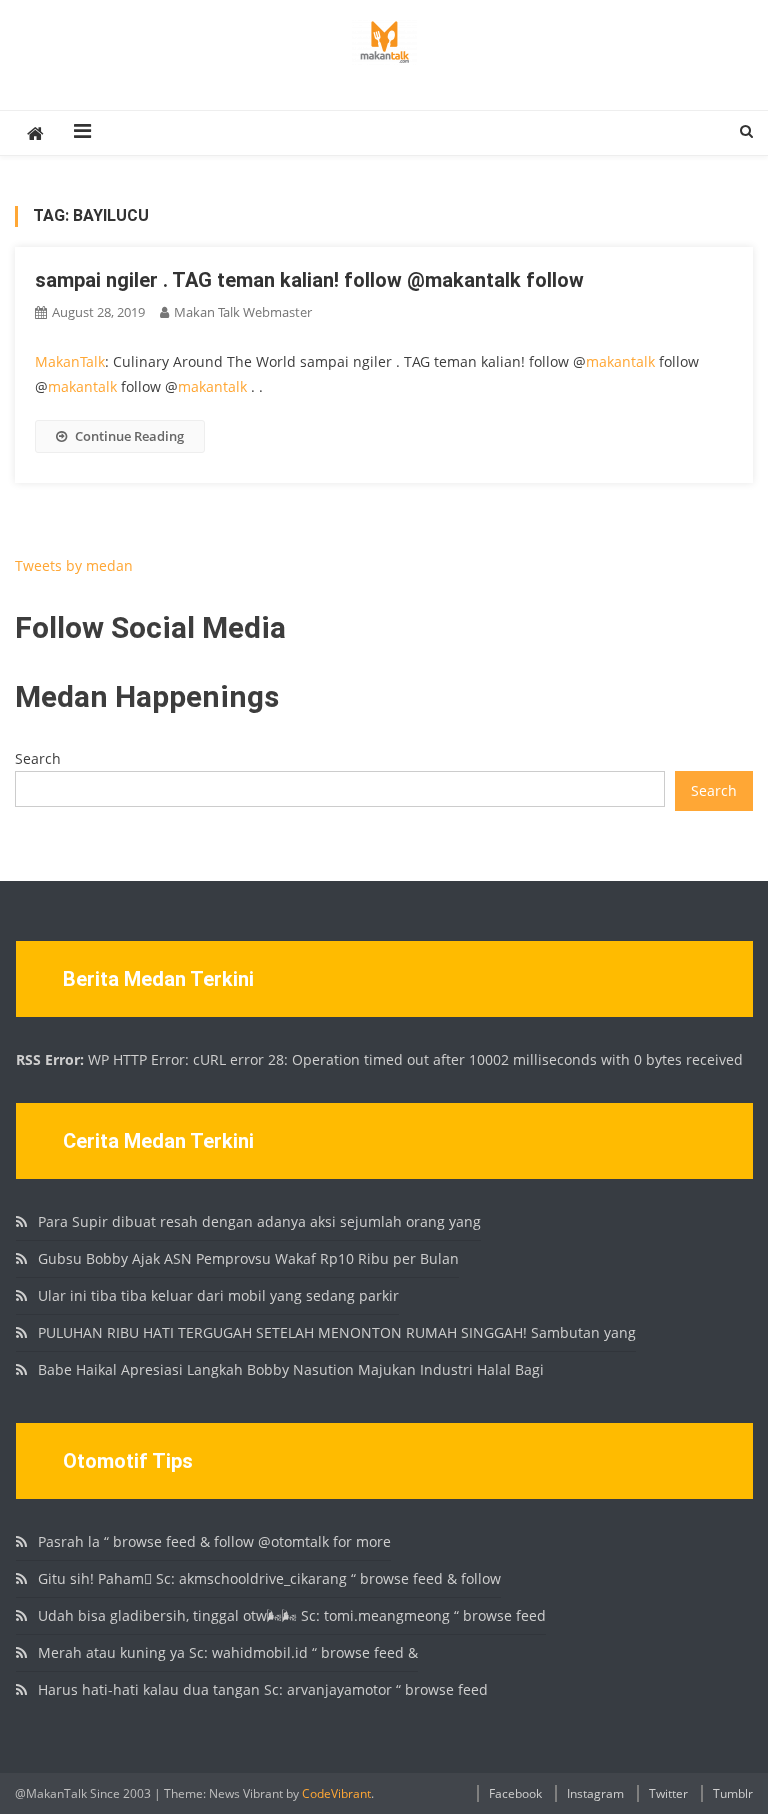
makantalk (620, 361)
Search (38, 758)
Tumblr (733, 1793)
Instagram (595, 1793)
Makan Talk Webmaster (243, 312)
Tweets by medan (74, 565)
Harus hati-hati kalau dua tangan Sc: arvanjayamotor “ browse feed (263, 1689)
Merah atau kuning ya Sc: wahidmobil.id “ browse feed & (228, 1652)
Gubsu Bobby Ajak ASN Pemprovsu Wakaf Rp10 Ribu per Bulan (248, 1258)
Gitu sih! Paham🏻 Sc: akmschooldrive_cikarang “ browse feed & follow (269, 1578)
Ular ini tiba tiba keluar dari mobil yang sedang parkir (218, 1295)
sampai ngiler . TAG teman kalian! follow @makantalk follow (309, 280)
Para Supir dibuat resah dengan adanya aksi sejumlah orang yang (259, 1221)
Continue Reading (129, 436)
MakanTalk (70, 361)
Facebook (515, 1793)
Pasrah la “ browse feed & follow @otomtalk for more (214, 1541)
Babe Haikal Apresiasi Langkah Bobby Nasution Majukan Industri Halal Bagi (291, 1369)
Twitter (668, 1793)
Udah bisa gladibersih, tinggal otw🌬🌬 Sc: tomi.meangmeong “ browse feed (292, 1615)
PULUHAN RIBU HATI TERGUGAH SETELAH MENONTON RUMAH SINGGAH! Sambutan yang (337, 1332)
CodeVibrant (336, 1793)
